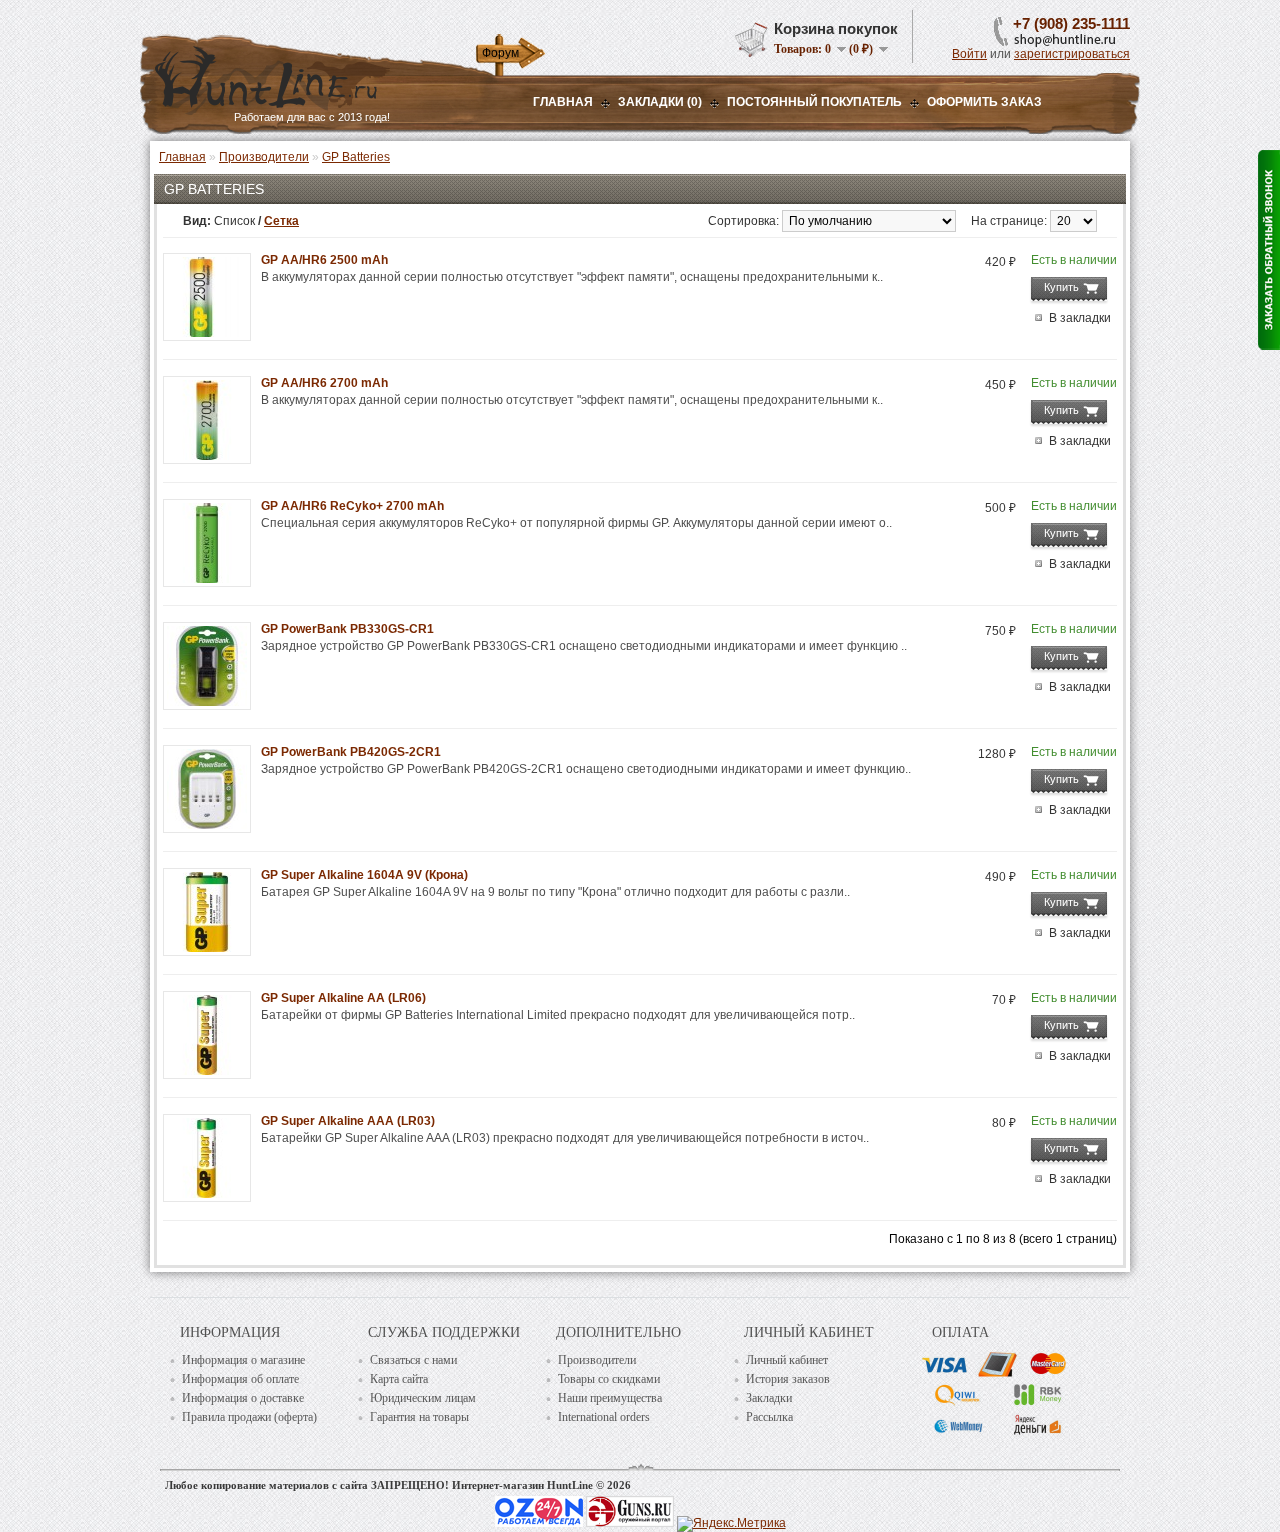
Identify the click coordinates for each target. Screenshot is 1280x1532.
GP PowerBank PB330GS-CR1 (347, 629)
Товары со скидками (609, 1379)
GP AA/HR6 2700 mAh (324, 383)
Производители (264, 157)
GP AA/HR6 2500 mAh (324, 260)
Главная (563, 102)
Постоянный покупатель (814, 102)
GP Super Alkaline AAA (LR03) (348, 1121)
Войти (969, 54)
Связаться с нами (413, 1360)
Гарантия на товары (419, 1417)
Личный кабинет (787, 1360)
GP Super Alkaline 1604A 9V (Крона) (364, 875)
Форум (500, 53)
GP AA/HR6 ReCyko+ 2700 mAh (352, 506)
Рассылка (769, 1417)
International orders (604, 1417)
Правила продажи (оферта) (249, 1417)
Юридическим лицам (423, 1398)
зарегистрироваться (1072, 54)
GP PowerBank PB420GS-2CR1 (351, 752)
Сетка (281, 221)
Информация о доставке (243, 1398)
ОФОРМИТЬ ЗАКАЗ (984, 102)
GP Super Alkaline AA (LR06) (343, 998)
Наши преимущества (610, 1398)
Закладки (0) (660, 102)
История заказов (788, 1379)
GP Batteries (356, 157)
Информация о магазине (243, 1360)
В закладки (1080, 318)
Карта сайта (399, 1379)
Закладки (769, 1398)
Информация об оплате (240, 1379)
